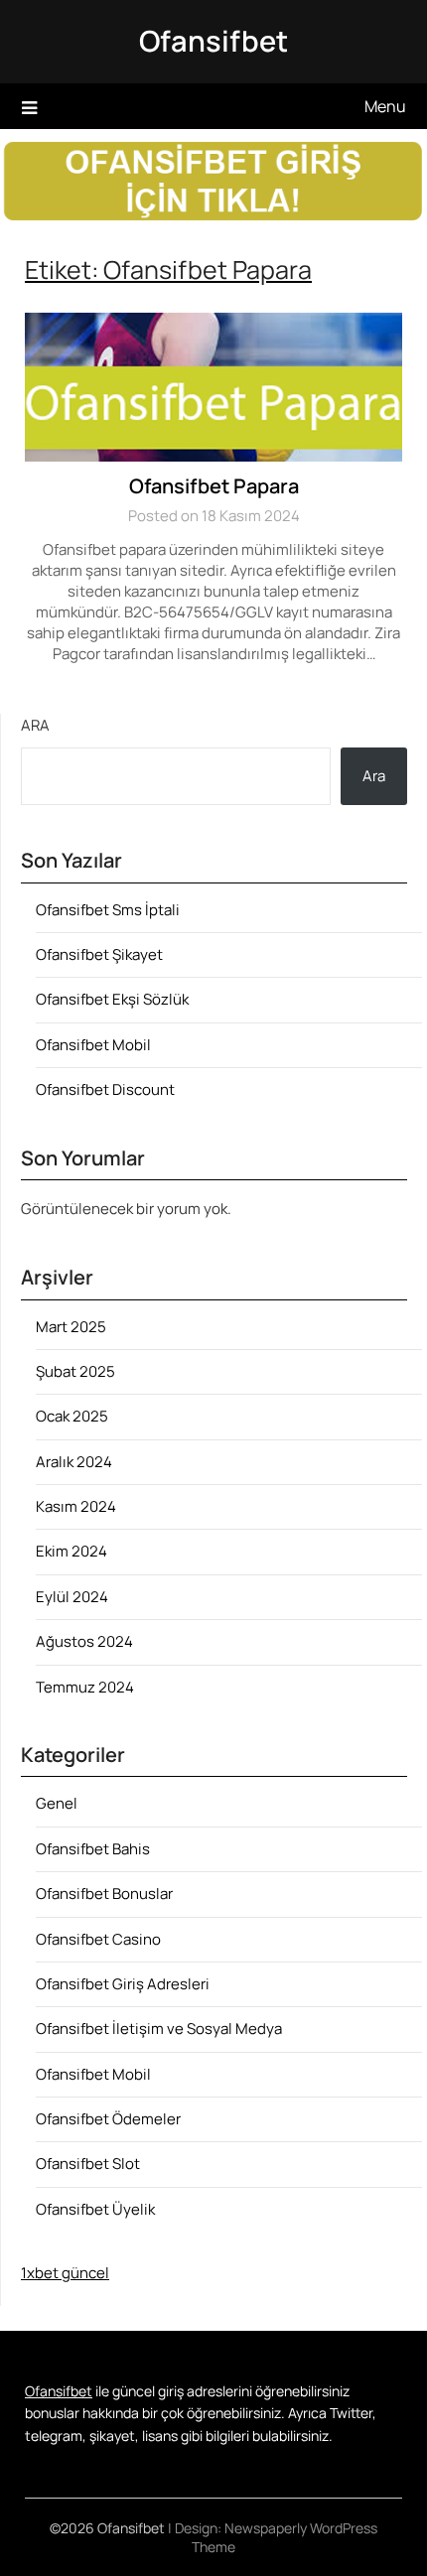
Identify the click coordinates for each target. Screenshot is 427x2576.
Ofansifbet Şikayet (99, 954)
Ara (35, 725)
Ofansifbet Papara (214, 486)
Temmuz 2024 (85, 1687)
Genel (57, 1803)
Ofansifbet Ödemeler (108, 2119)
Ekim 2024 (71, 1551)
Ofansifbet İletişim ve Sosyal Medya (159, 2029)
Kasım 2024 (76, 1506)
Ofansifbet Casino (98, 1939)
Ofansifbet (213, 41)
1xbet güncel (65, 2273)
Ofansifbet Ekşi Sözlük (112, 999)
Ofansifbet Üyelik (95, 2209)
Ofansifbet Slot (88, 2164)
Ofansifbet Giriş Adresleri (123, 1984)
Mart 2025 (71, 1327)
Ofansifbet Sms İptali (108, 910)
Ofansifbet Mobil (93, 1045)
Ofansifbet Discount (105, 1089)
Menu (385, 106)
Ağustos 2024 (84, 1641)
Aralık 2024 (74, 1462)
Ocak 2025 (72, 1416)
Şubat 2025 (75, 1371)
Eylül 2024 (72, 1597)
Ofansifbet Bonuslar (104, 1894)
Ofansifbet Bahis (93, 1849)
